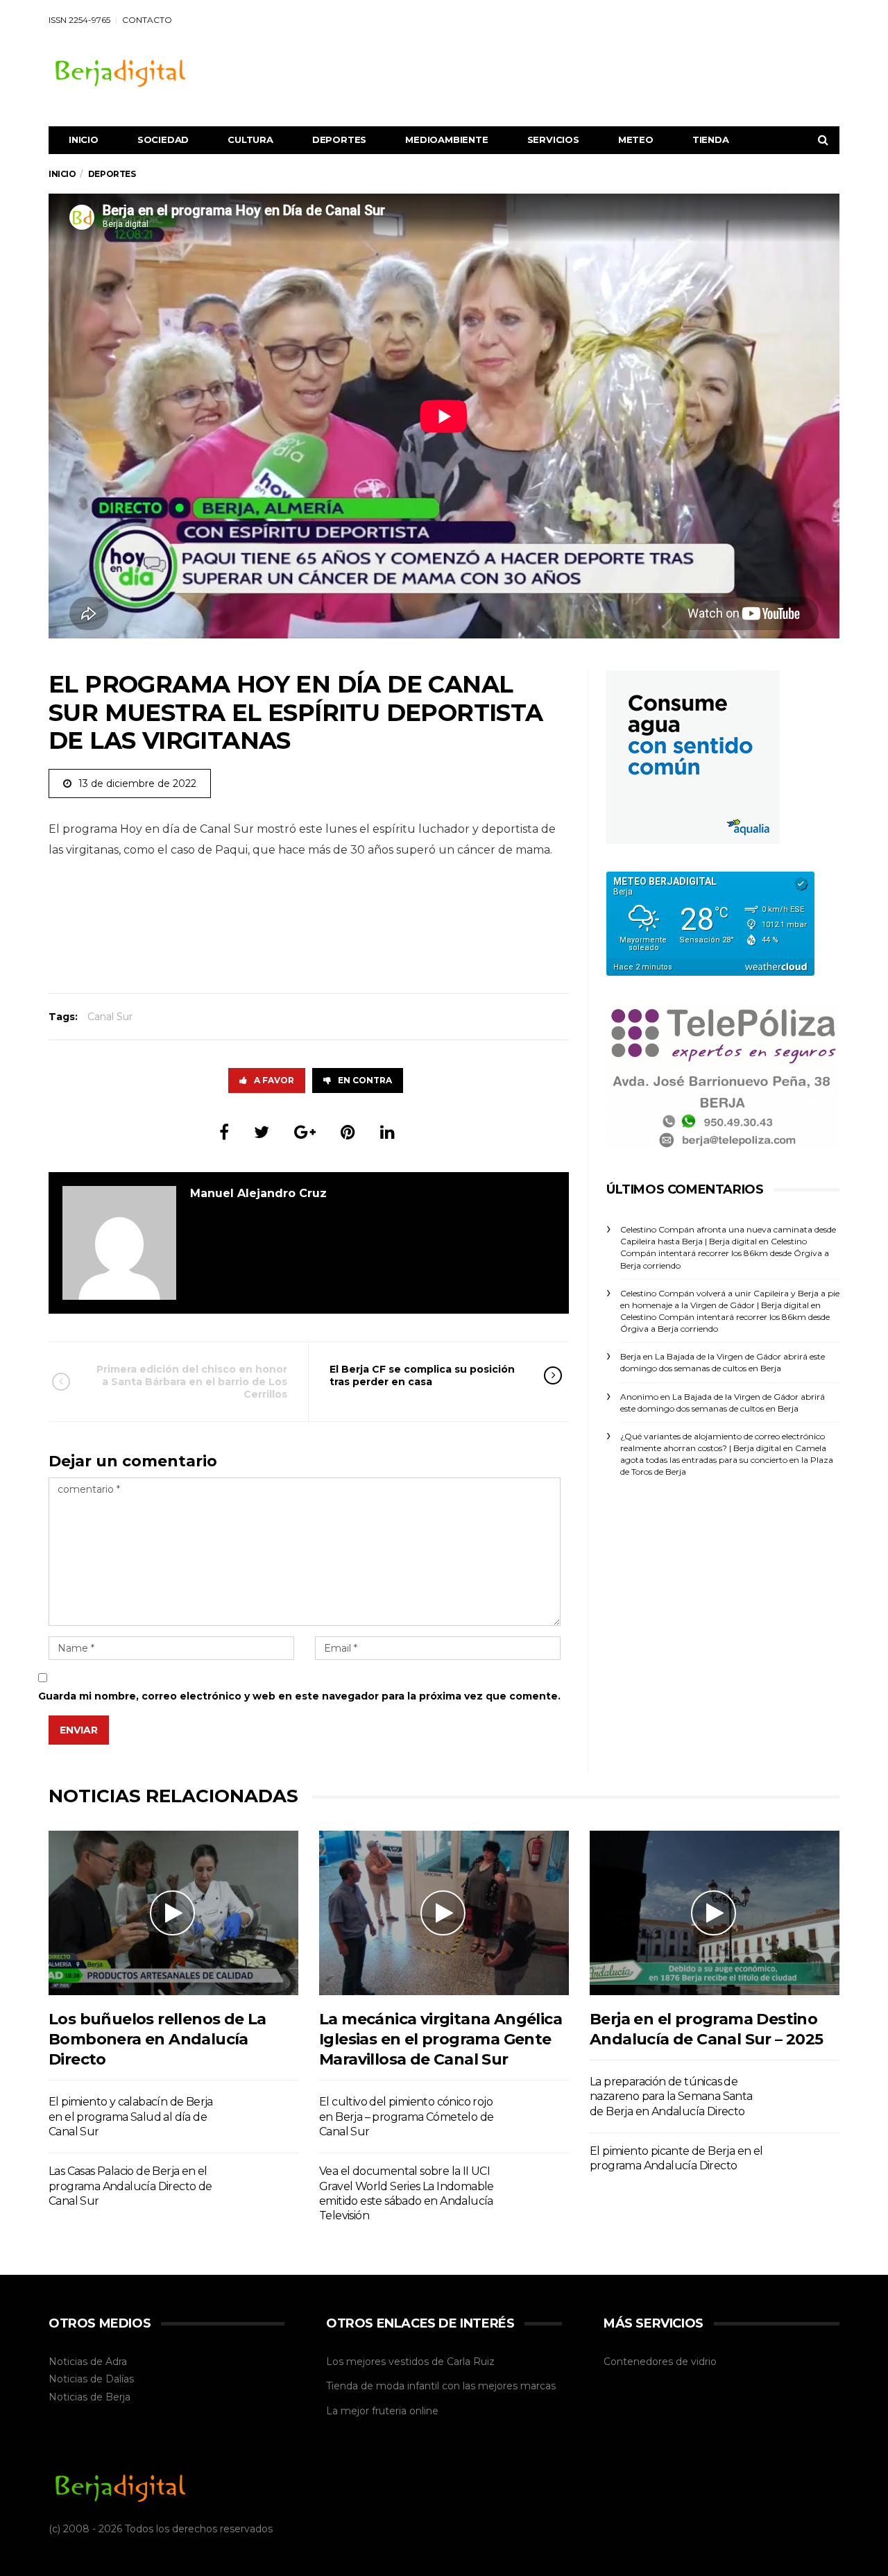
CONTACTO (147, 20)
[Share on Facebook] (224, 1132)
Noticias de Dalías (91, 2379)
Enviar (79, 1730)
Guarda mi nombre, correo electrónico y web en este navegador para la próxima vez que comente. (299, 1696)
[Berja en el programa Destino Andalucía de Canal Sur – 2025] (715, 1913)
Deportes (339, 139)
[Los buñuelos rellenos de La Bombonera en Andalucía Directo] (173, 1913)
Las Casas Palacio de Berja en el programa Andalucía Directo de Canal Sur (130, 2186)
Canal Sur (110, 1017)
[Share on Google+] (305, 1132)
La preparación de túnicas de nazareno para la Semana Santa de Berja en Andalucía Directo (671, 2096)
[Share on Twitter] (262, 1132)
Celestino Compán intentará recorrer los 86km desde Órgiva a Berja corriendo (725, 1253)
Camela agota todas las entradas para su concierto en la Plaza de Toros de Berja (727, 1460)
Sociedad (163, 139)
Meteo (636, 139)
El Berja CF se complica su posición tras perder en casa (422, 1375)
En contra (365, 1080)
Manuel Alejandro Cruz (258, 1193)
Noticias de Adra (88, 2362)
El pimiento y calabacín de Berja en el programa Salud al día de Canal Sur (131, 2117)
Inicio (84, 139)
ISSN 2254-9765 (79, 20)
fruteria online (405, 2411)
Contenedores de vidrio (660, 2362)
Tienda (711, 139)
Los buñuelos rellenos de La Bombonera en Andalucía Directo (157, 2040)
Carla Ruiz (471, 2362)
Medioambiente (446, 139)
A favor (274, 1080)
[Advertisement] (587, 71)
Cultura (250, 139)
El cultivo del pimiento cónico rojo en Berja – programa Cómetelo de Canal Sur (406, 2117)
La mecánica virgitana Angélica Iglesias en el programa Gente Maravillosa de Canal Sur (441, 2040)
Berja (118, 2397)
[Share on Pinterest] (348, 1132)
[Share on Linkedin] (387, 1132)
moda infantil (408, 2386)
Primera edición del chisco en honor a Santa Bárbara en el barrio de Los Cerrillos (192, 1382)
